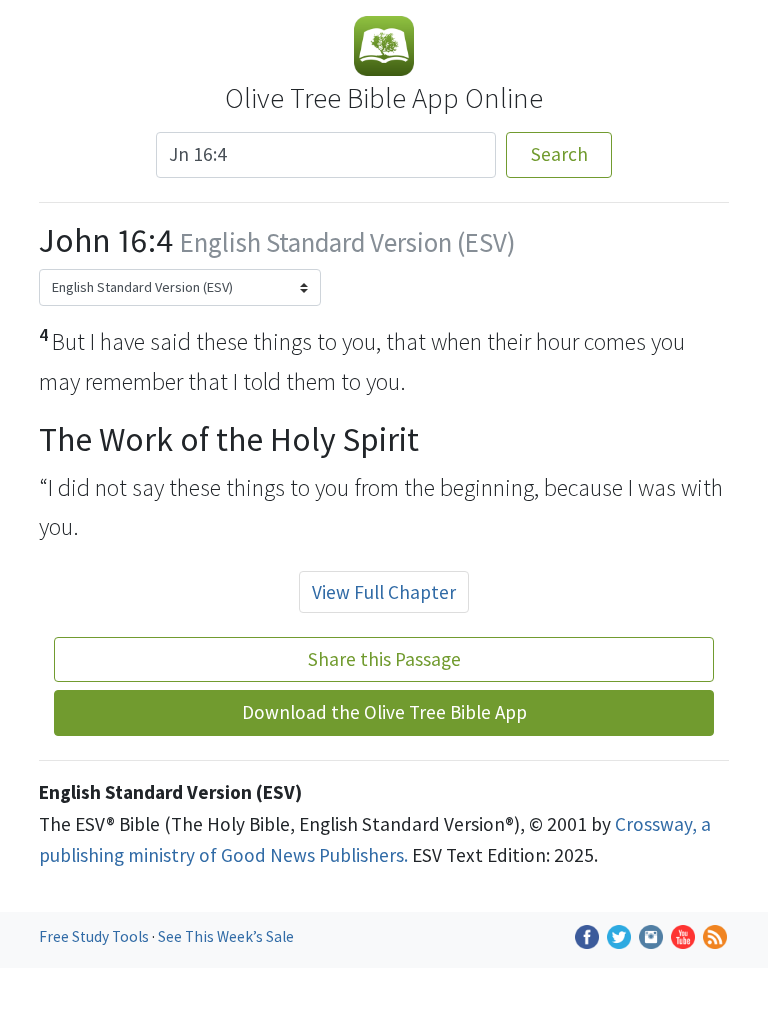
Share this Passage (384, 659)
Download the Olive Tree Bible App (384, 712)
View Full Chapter (384, 592)
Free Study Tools (95, 936)
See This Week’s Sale (226, 936)
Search (559, 154)
